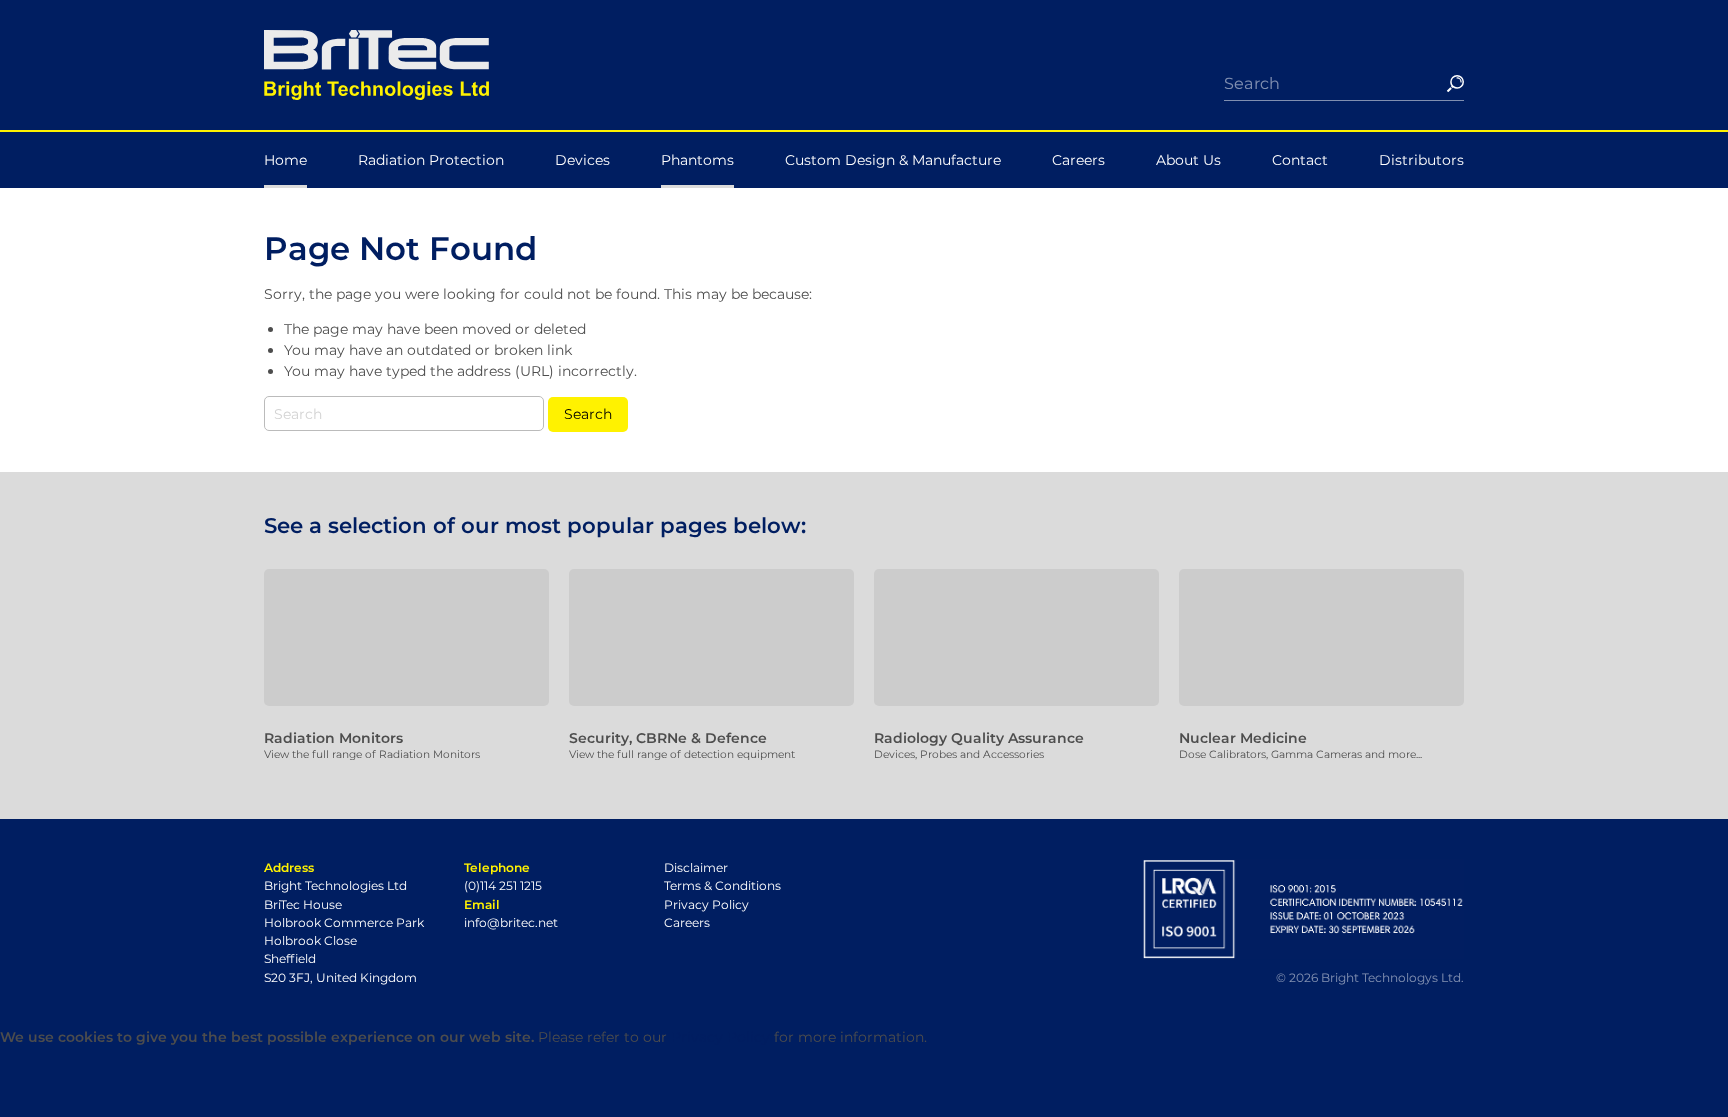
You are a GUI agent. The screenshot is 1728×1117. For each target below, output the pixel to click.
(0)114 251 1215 (503, 885)
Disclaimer (696, 867)
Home (285, 160)
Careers (1078, 160)
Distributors (1421, 160)
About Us (1188, 160)
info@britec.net (511, 922)
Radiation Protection (431, 160)
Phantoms (697, 160)
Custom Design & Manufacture (893, 160)
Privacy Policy (706, 904)
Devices (582, 160)
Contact (1300, 160)
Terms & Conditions (722, 885)
